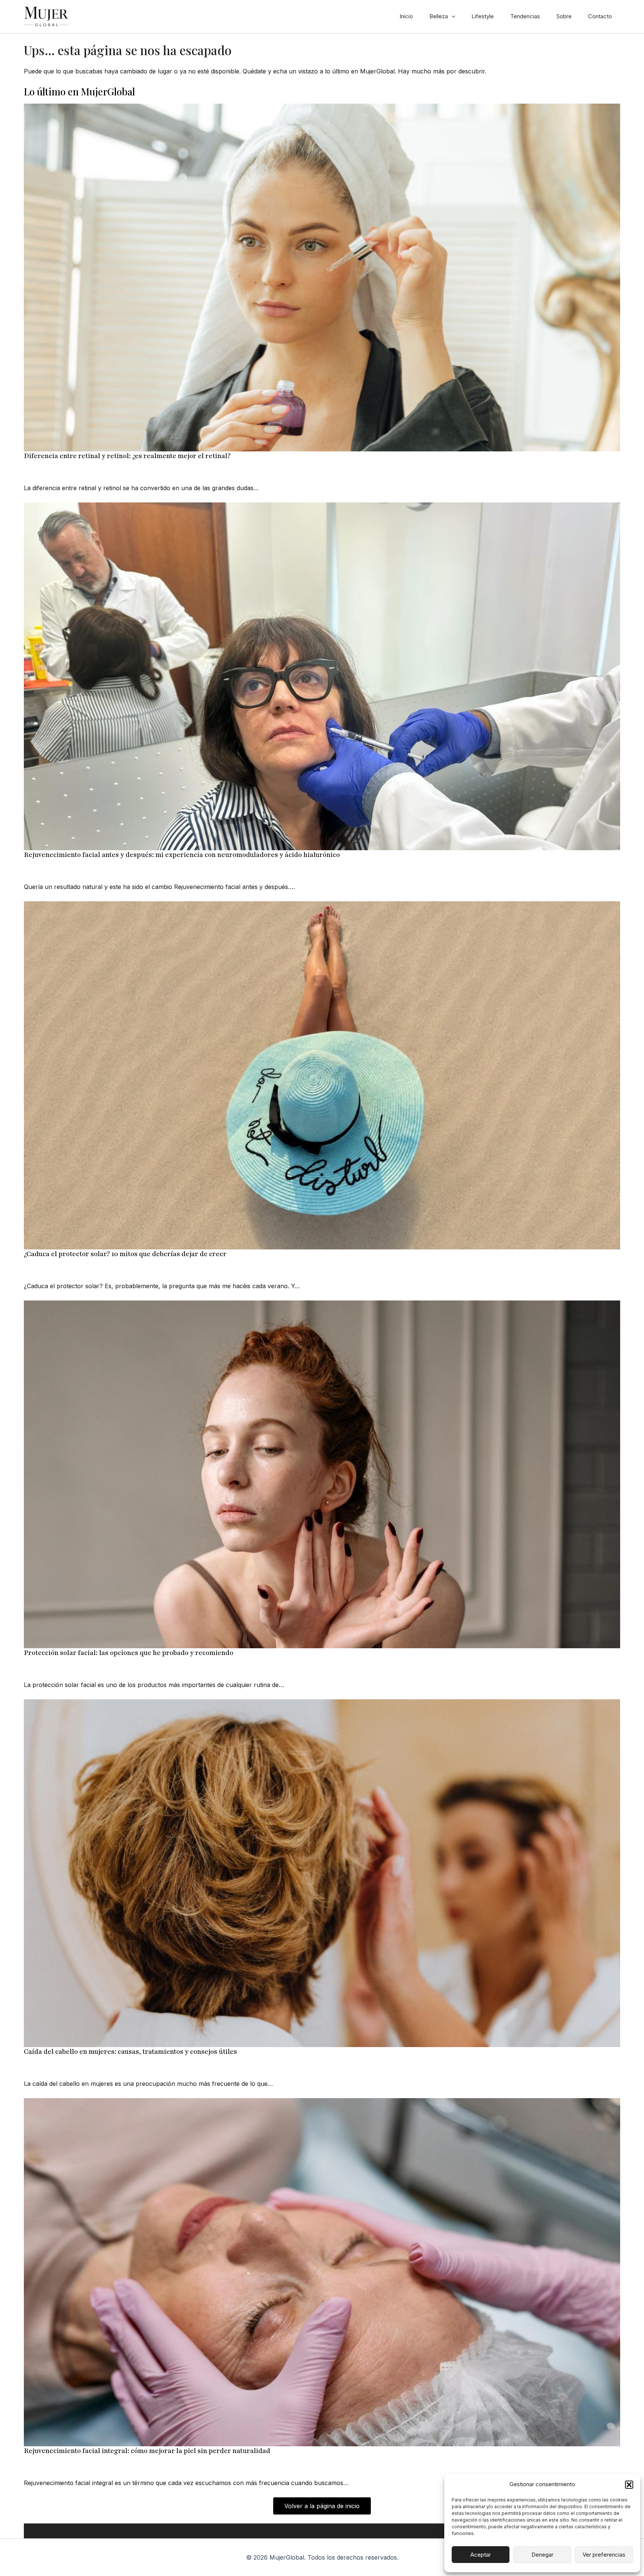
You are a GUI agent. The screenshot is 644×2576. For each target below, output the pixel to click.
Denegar (542, 2555)
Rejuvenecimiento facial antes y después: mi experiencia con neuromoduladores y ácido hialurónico (182, 855)
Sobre (564, 16)
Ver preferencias (604, 2555)
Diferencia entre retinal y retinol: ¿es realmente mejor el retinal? (127, 456)
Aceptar (481, 2555)
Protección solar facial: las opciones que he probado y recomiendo (129, 1653)
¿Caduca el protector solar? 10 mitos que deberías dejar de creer (125, 1254)
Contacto (600, 16)
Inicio (406, 16)
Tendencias (525, 16)
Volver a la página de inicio (322, 2506)
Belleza (439, 16)
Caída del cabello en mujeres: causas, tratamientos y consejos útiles (130, 2052)
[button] (629, 2485)
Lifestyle (483, 16)
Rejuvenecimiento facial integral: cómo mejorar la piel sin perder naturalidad (147, 2451)
